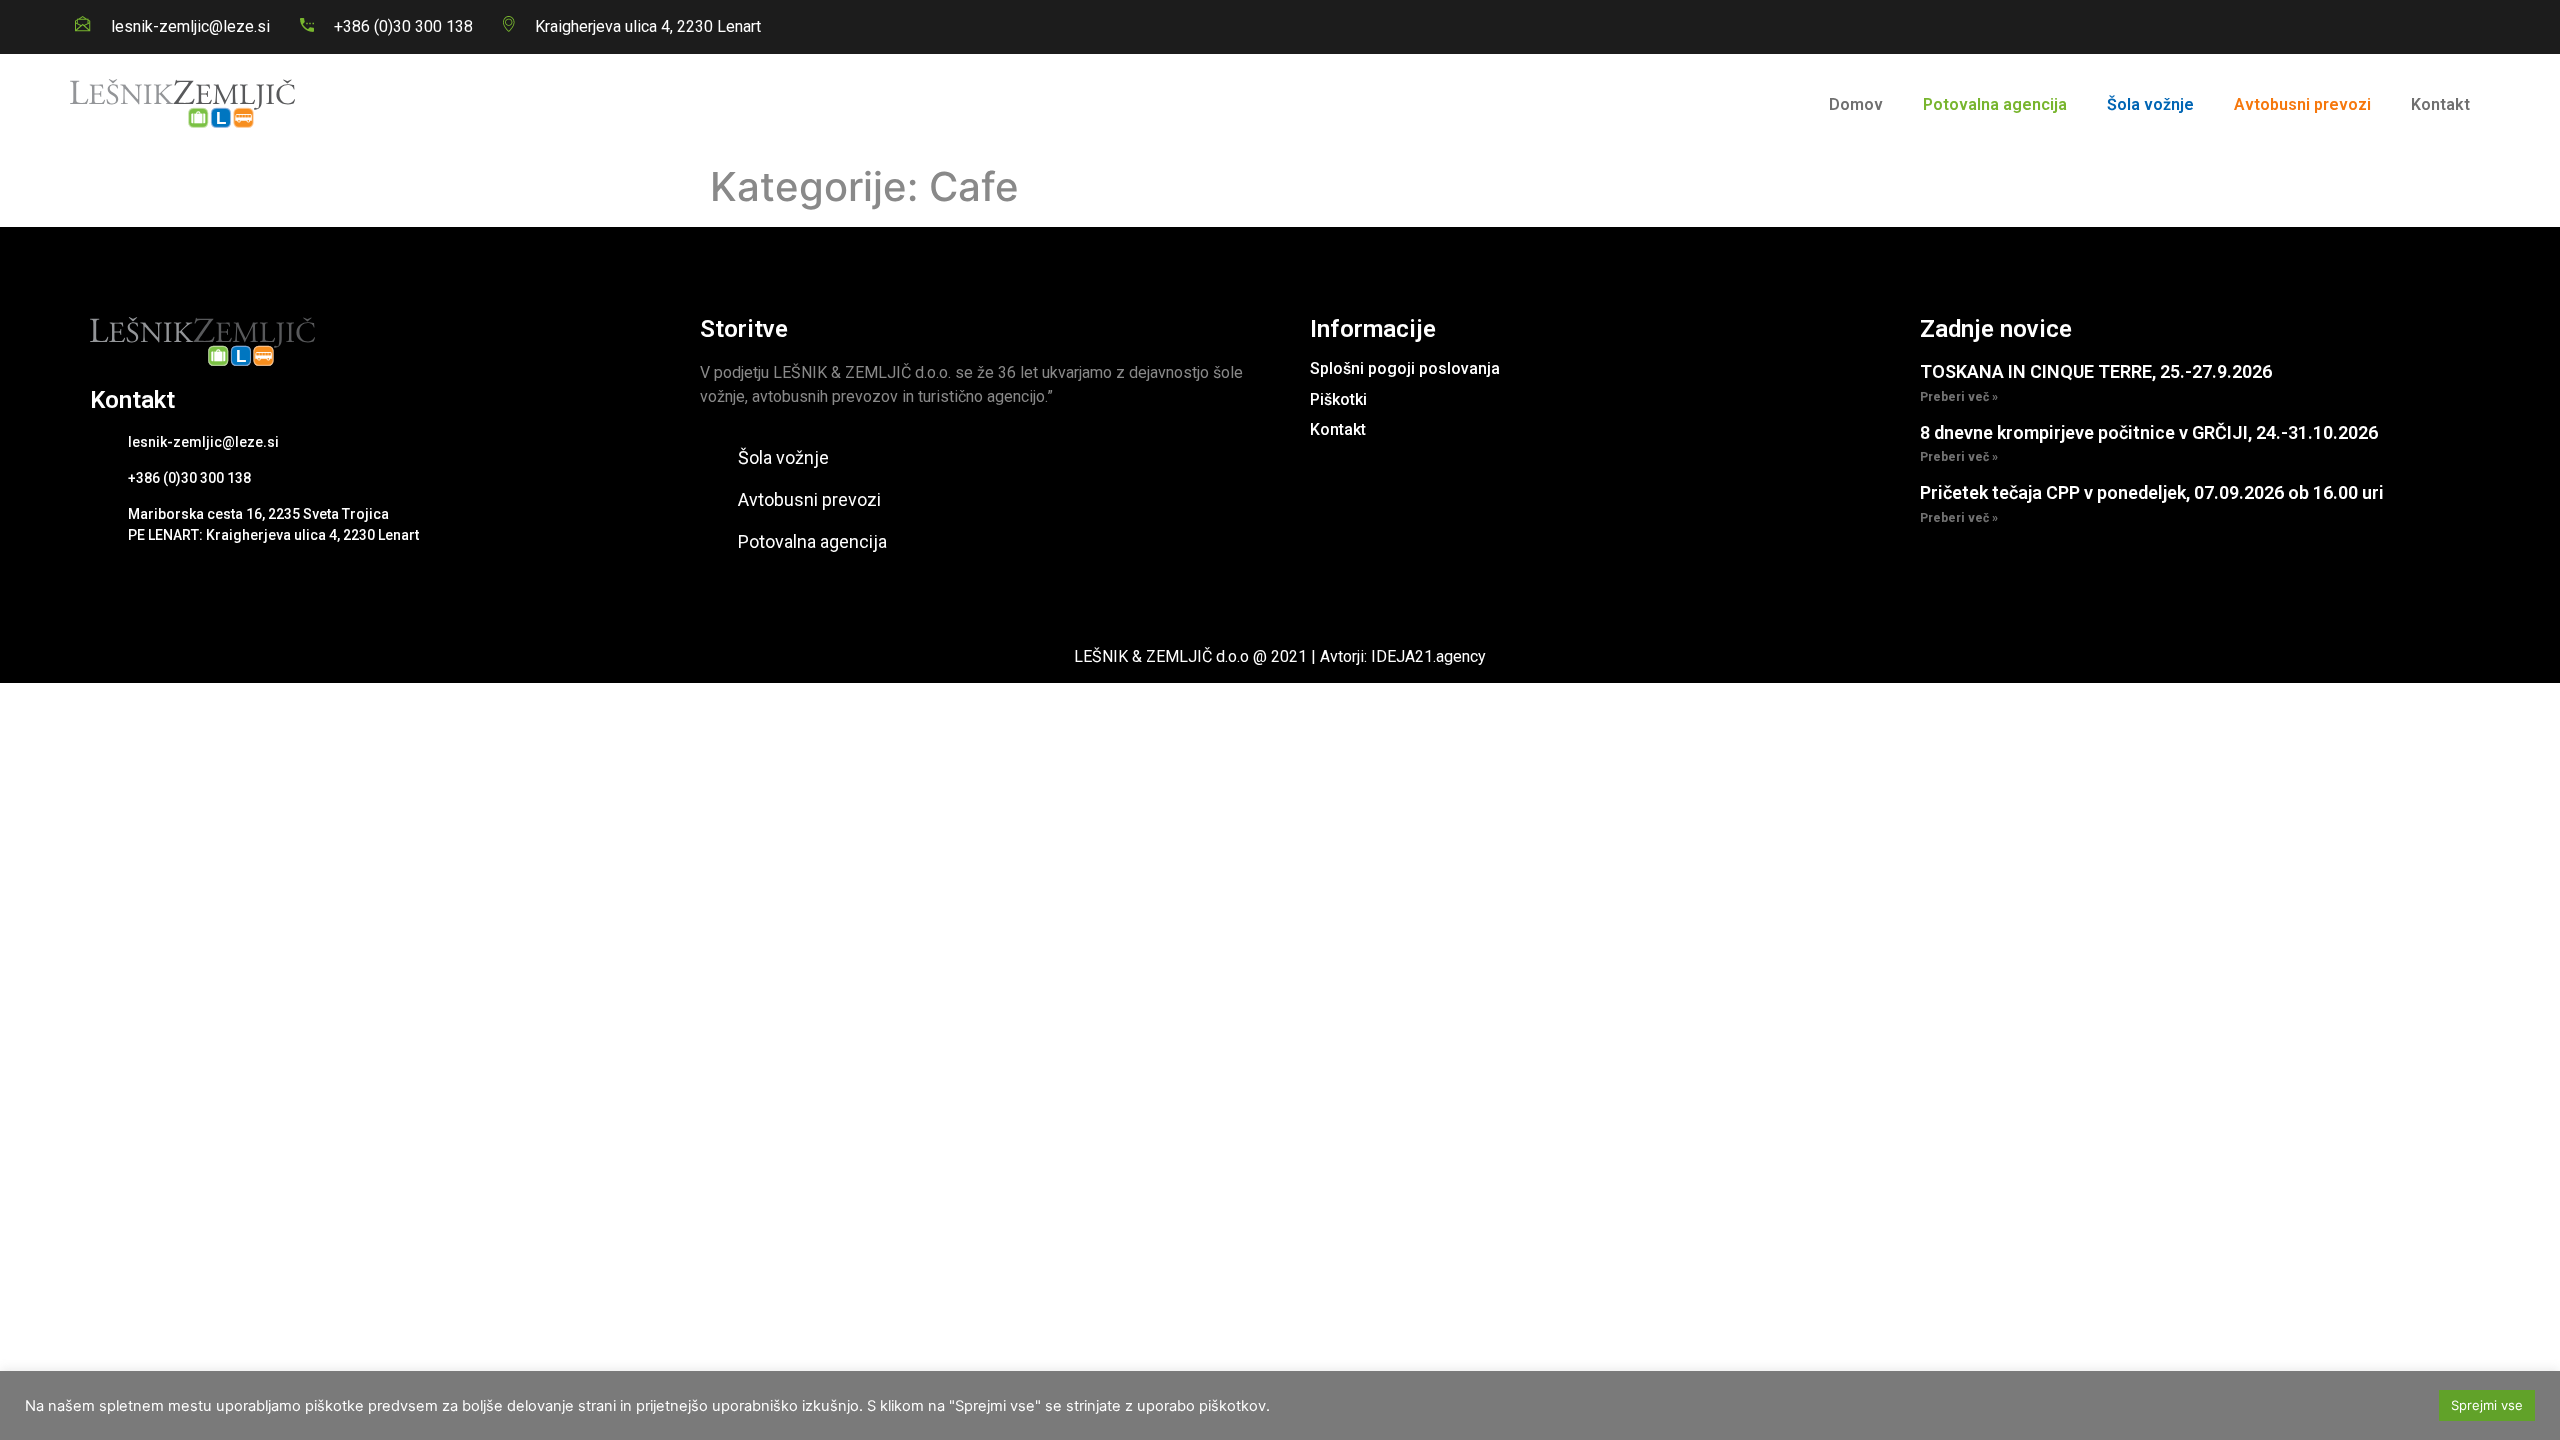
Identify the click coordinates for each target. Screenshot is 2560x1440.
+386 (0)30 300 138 (403, 26)
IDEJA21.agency (1428, 656)
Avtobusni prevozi (2302, 104)
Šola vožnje (2150, 104)
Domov (1856, 104)
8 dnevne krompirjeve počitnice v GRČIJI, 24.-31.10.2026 (2149, 432)
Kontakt (2440, 104)
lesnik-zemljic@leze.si (190, 26)
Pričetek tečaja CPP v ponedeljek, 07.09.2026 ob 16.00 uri (2152, 492)
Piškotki (1338, 399)
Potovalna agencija (1995, 104)
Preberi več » (1959, 397)
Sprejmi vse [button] (2487, 1405)
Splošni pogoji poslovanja (1405, 368)
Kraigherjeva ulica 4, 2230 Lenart (648, 26)
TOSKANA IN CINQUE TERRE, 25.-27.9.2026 (2096, 371)
